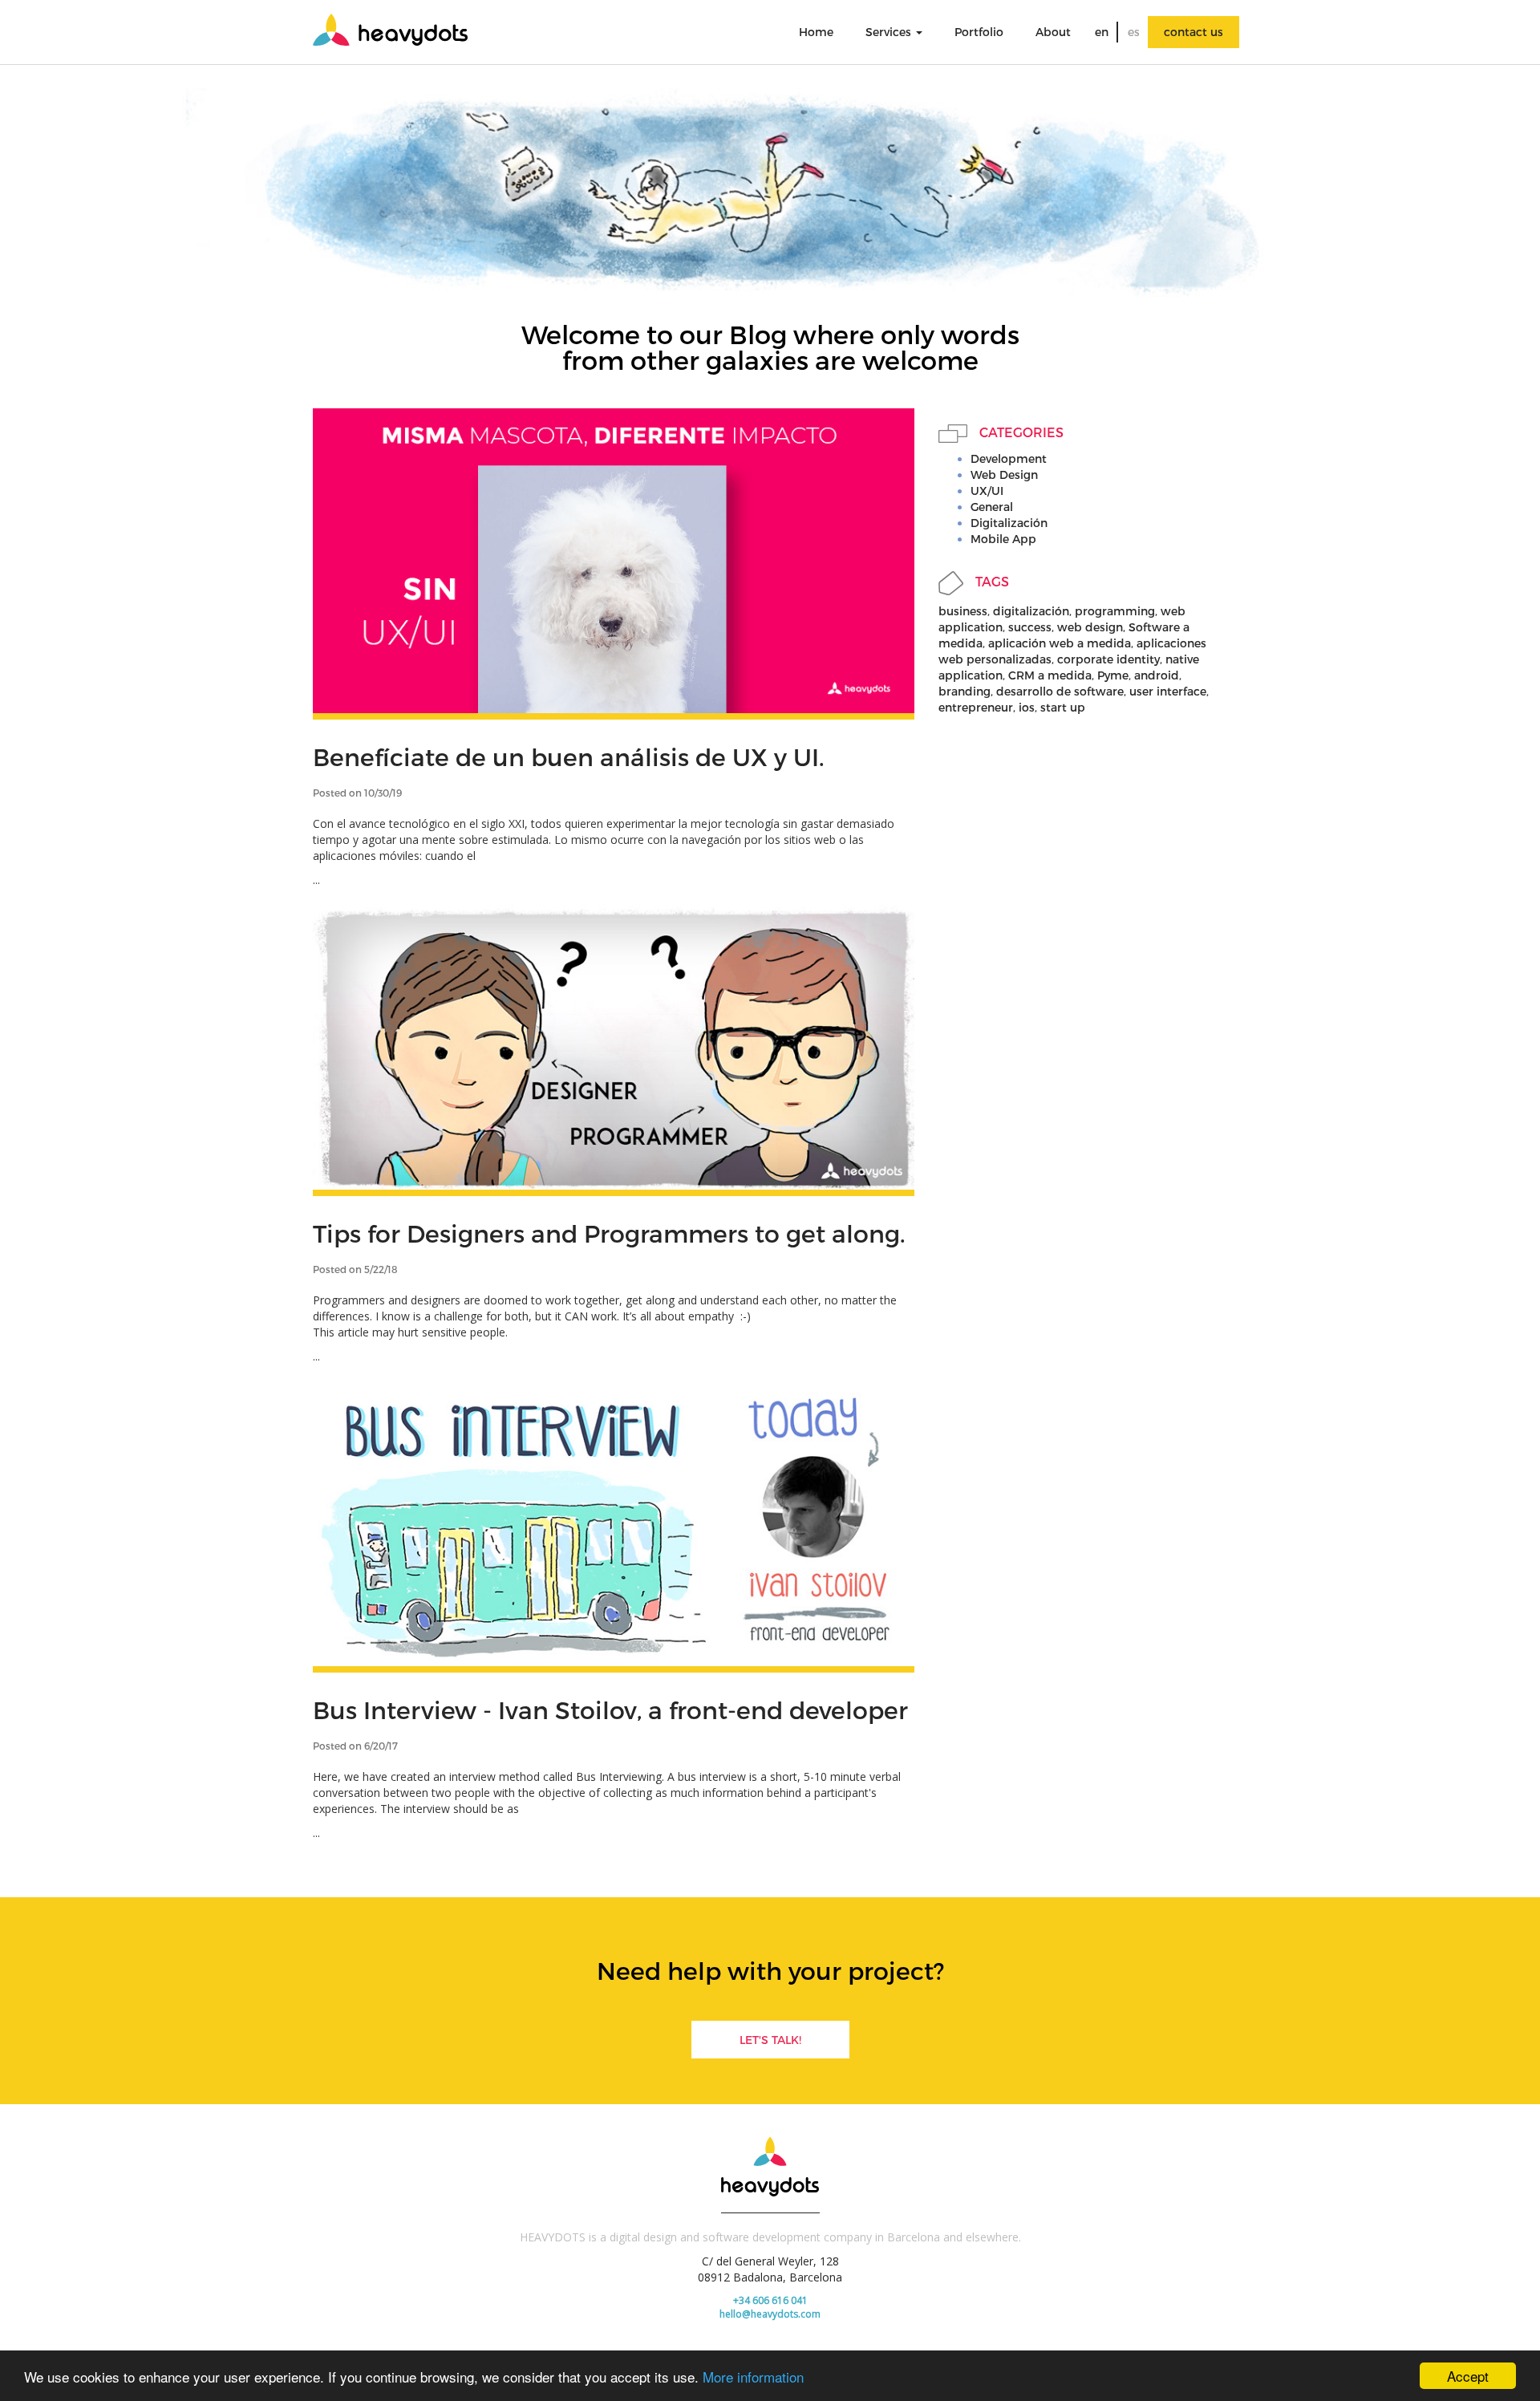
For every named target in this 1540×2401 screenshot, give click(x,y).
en (1102, 32)
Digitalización (1009, 523)
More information (753, 2377)
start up (1063, 707)
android (1157, 675)
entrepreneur (976, 707)
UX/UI (987, 491)
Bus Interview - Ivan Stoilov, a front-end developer (610, 1709)
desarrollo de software (1060, 691)
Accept (1468, 2376)
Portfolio (979, 32)
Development (1009, 458)
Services (890, 32)
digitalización (1031, 611)
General (992, 507)
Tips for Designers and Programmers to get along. (609, 1233)
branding (965, 691)
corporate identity (1108, 659)
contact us (1193, 32)
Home (816, 32)
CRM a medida (1050, 675)
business (963, 611)
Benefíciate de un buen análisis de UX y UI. (569, 756)
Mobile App (1003, 539)
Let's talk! (770, 2040)
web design (1090, 627)
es (1134, 32)
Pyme (1113, 675)
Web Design (1004, 475)
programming (1115, 611)
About (1053, 32)
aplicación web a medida (1060, 643)
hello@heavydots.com (770, 2314)
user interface (1168, 691)
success (1030, 627)
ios (1027, 707)
